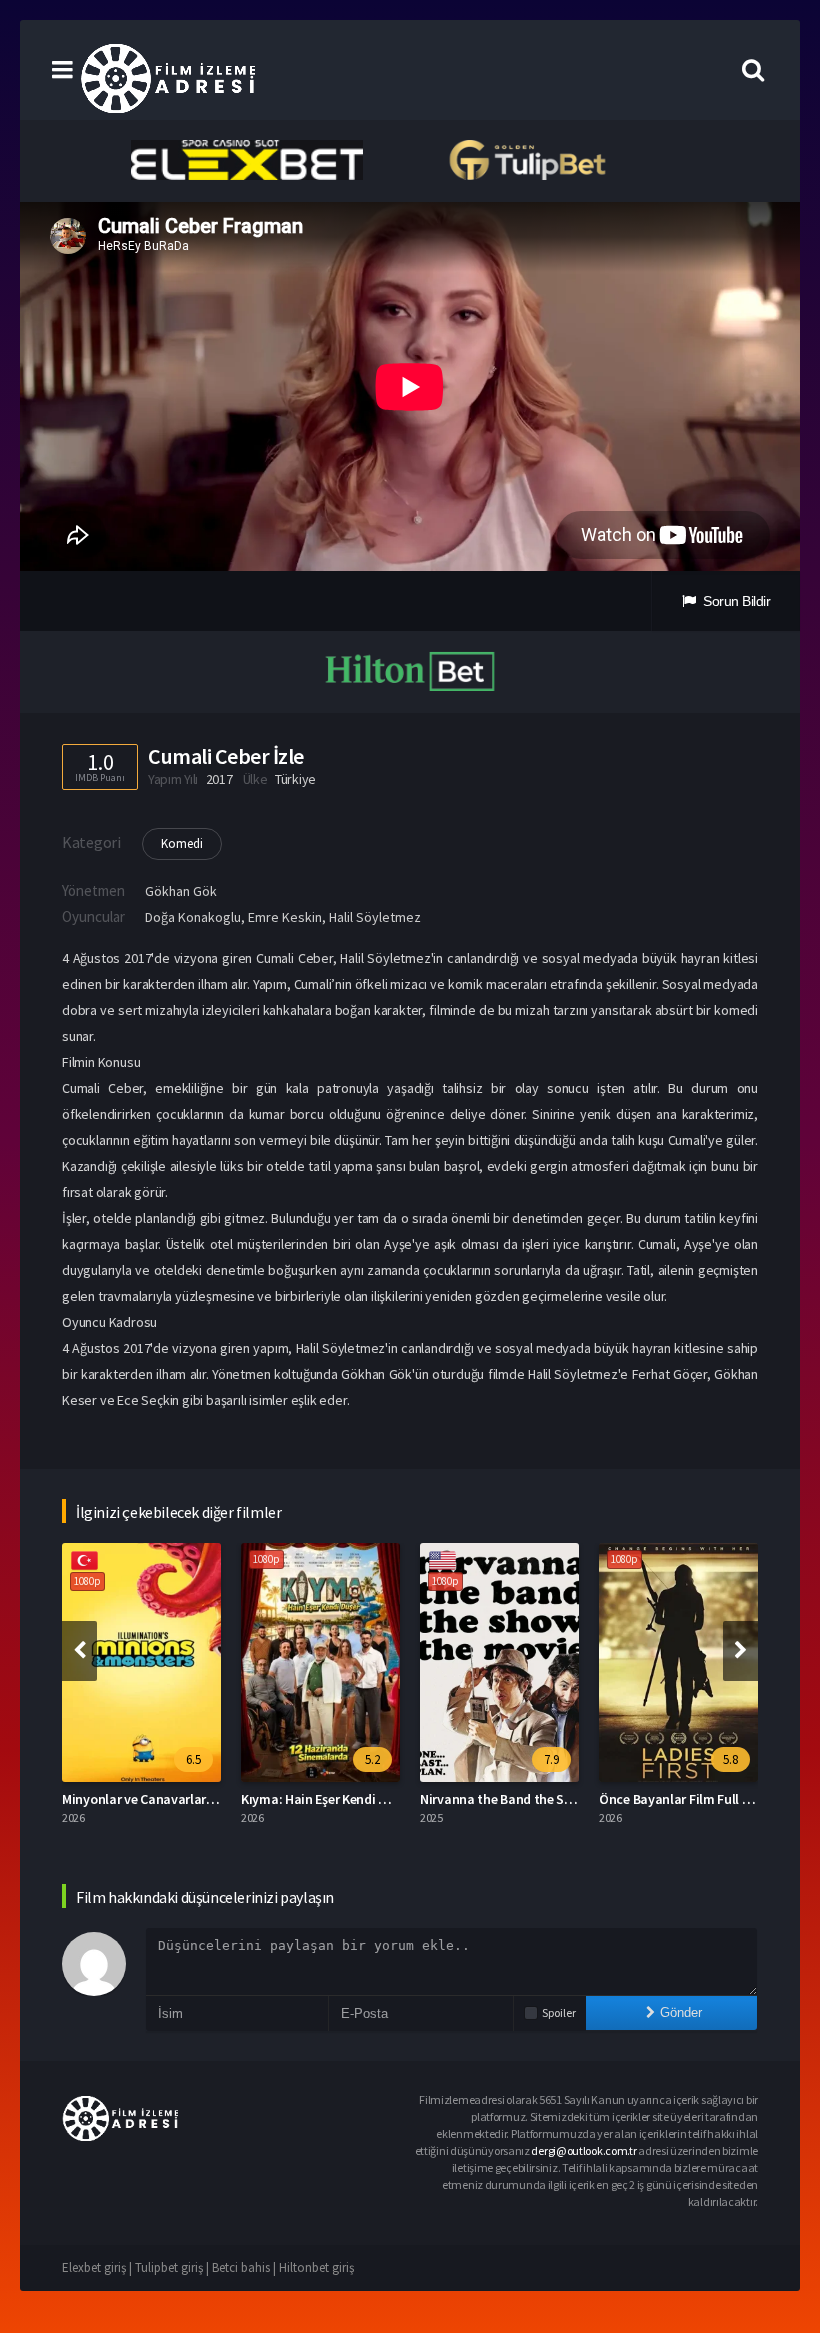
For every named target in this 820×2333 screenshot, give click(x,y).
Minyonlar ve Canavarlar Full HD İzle (168, 1799)
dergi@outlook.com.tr (583, 2150)
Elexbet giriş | (98, 2267)
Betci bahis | (245, 2267)
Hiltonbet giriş (316, 2267)
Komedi (182, 843)
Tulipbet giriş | (173, 2267)
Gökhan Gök (181, 891)
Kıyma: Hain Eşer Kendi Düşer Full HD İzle (360, 1799)
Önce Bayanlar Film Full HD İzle (691, 1799)
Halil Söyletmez (375, 917)
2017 (219, 779)
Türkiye (295, 779)
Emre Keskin (285, 917)
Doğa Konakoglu (193, 917)
